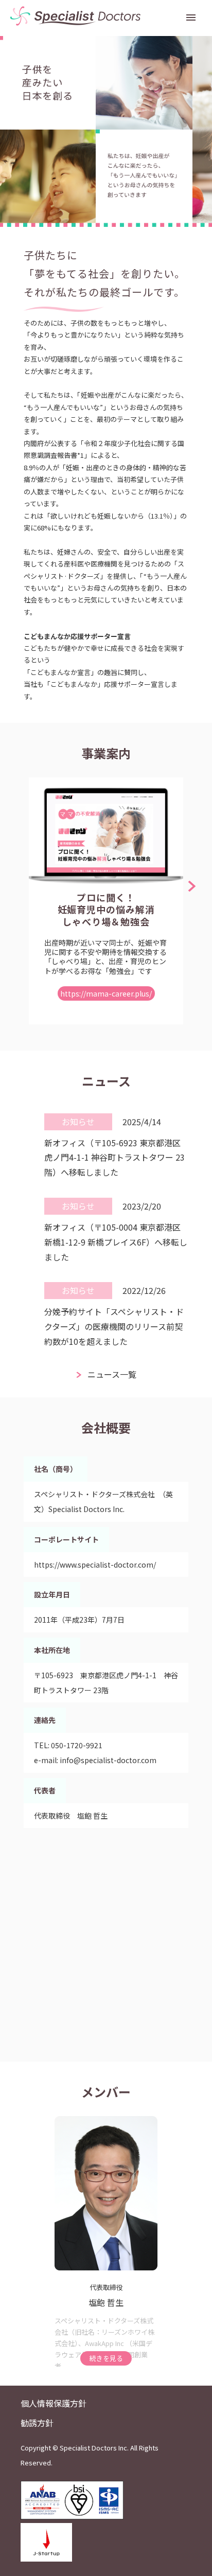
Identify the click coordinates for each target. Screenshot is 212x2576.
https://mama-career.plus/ (106, 993)
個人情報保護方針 (54, 2403)
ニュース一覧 (112, 1374)
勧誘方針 (37, 2423)
